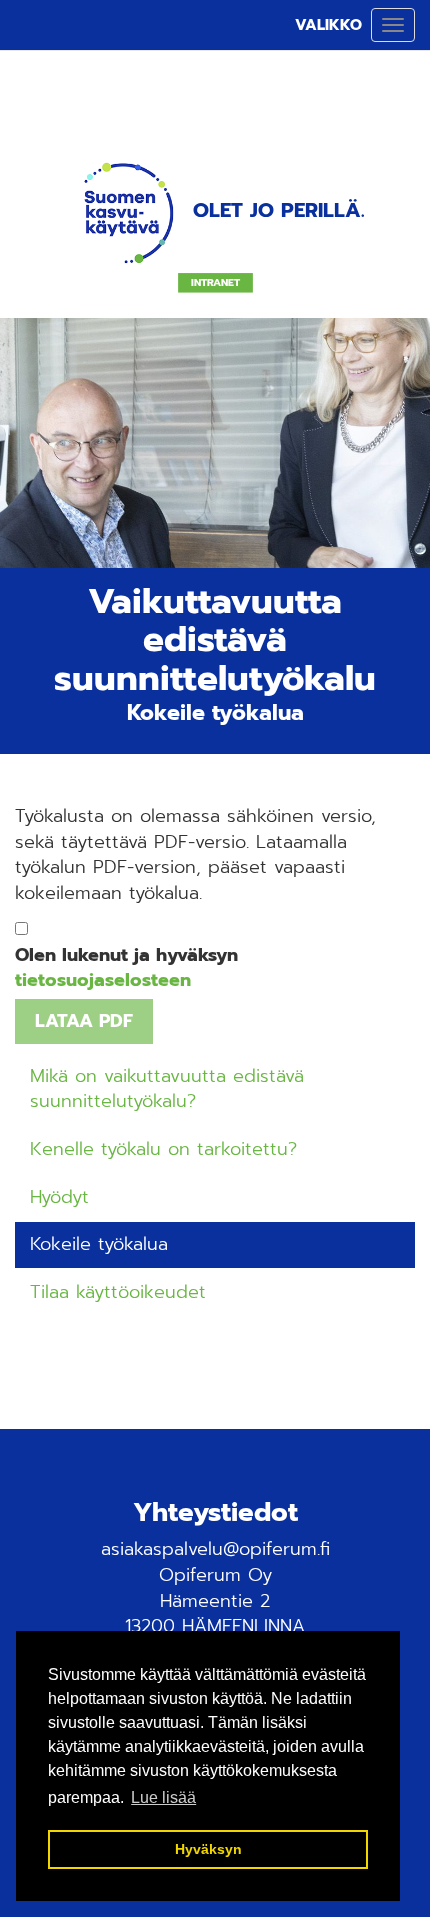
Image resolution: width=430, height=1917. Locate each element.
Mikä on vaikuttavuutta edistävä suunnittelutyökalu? (167, 1089)
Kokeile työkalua (99, 1244)
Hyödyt (59, 1197)
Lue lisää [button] (163, 1797)
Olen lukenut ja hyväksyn (126, 968)
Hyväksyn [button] (208, 1849)
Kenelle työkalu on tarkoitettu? (163, 1149)
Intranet (215, 283)
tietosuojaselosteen (103, 980)
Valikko (328, 25)
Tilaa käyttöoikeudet (118, 1292)
